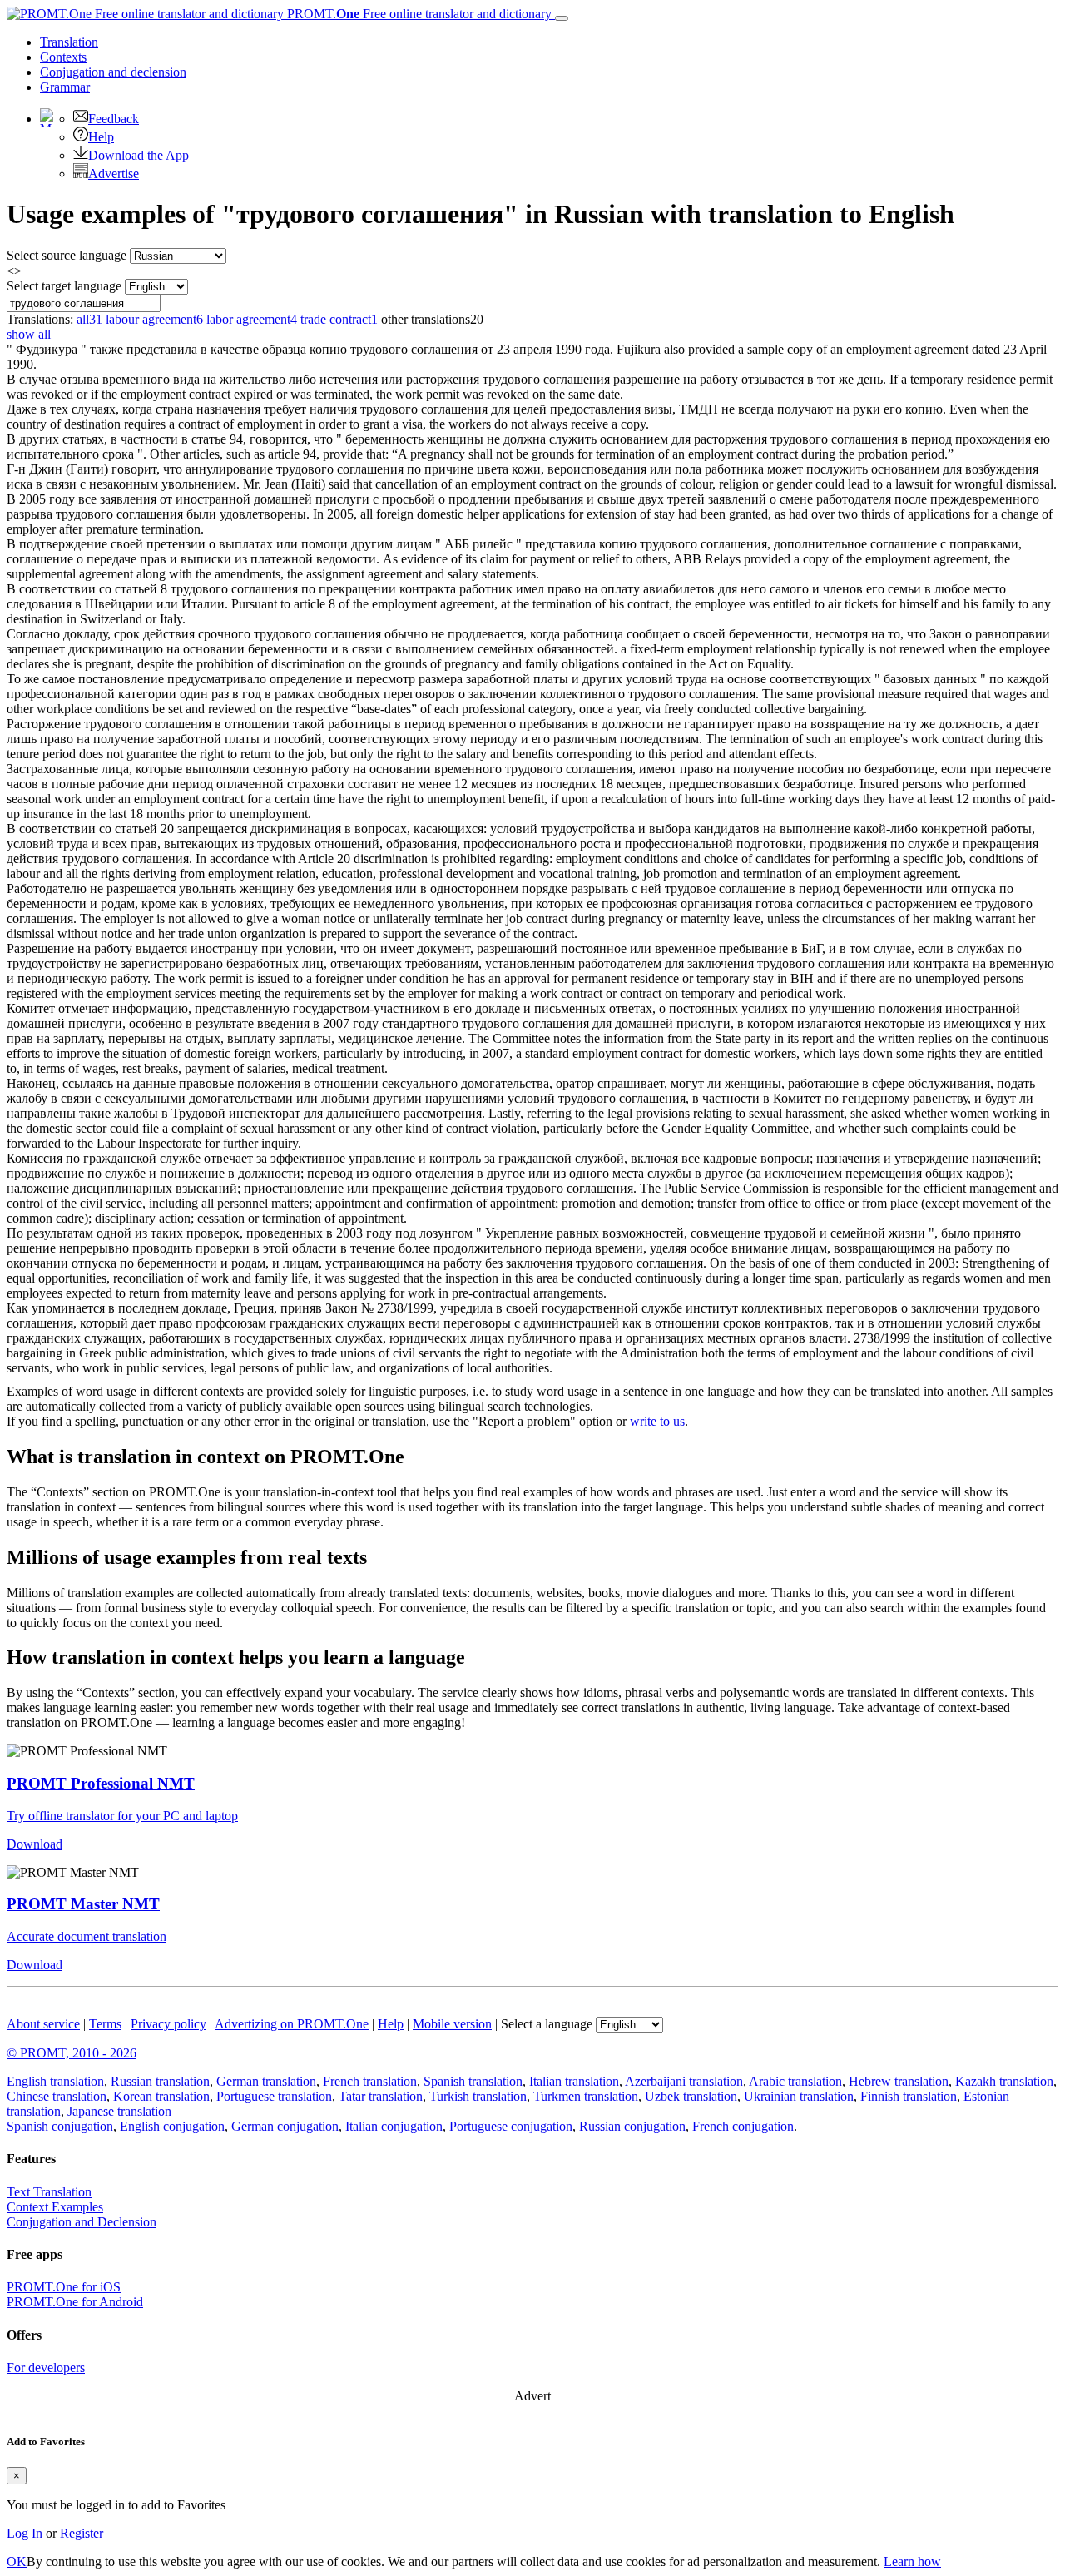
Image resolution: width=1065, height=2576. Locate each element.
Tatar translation (381, 2096)
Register (82, 2533)
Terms (105, 2024)
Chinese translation (57, 2096)
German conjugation (285, 2126)
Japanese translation (119, 2111)
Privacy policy (168, 2024)
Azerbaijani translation (684, 2081)
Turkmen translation (586, 2096)
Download (35, 1844)
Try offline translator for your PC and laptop (122, 1816)
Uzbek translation (691, 2096)
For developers (46, 2368)
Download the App (139, 155)
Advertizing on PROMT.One (292, 2024)
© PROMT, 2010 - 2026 (72, 2053)
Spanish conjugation (60, 2126)
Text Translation (49, 2192)
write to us (657, 1421)
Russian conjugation (632, 2126)
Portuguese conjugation (511, 2126)
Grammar (65, 87)
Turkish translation (478, 2096)
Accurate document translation (87, 1936)
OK (17, 2561)
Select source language (67, 255)
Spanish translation (473, 2081)
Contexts (63, 57)
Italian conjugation (394, 2126)
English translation (55, 2081)
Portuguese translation (274, 2096)
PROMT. (418, 14)
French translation (370, 2081)
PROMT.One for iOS (64, 2287)
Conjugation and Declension (82, 2222)
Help (101, 137)
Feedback (114, 119)
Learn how (912, 2561)
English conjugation (172, 2126)
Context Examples (55, 2207)
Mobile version (452, 2024)
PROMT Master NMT (83, 1904)
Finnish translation (909, 2096)
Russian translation (160, 2081)
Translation (69, 42)
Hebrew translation (899, 2081)
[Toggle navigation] (562, 18)
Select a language (547, 2024)
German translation (266, 2081)
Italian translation (574, 2081)
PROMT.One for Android (75, 2302)
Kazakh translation (1004, 2081)
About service (43, 2024)
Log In (25, 2533)
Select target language (64, 286)
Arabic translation (795, 2081)
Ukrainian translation (799, 2096)
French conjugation (743, 2126)
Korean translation (161, 2096)
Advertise (114, 174)
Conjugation (113, 72)
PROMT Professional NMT (101, 1783)
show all (29, 334)
